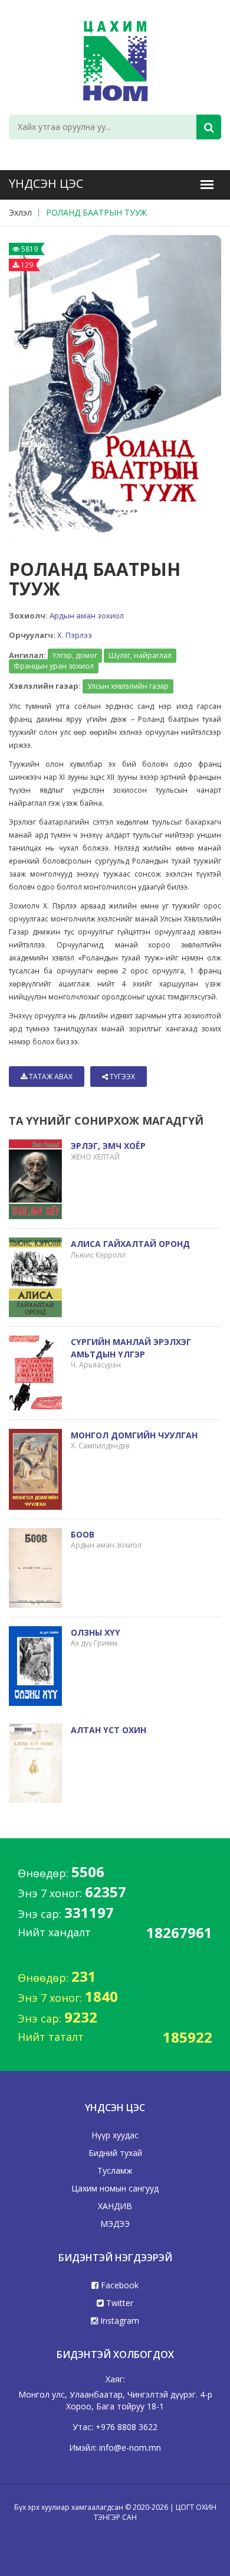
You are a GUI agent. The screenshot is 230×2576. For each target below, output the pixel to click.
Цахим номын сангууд (115, 2188)
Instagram (119, 2321)
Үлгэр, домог (75, 655)
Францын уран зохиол (54, 666)
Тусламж (115, 2170)
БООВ (83, 1534)
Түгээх (121, 1077)
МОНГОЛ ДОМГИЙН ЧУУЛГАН (134, 1435)
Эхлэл (20, 212)
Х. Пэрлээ (75, 635)
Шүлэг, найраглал (140, 655)
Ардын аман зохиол (87, 615)
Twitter (119, 2303)
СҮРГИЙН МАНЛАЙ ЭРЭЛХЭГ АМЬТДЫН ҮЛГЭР (131, 1348)
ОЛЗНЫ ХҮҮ (96, 1632)
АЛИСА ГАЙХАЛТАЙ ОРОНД (130, 1244)
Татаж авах (50, 1077)
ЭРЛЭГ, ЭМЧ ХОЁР (108, 1146)
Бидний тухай (115, 2153)
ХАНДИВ (115, 2206)
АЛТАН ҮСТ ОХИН (109, 1730)
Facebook (119, 2285)
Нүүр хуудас (115, 2135)
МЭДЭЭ (115, 2224)
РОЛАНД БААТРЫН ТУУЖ (96, 212)
